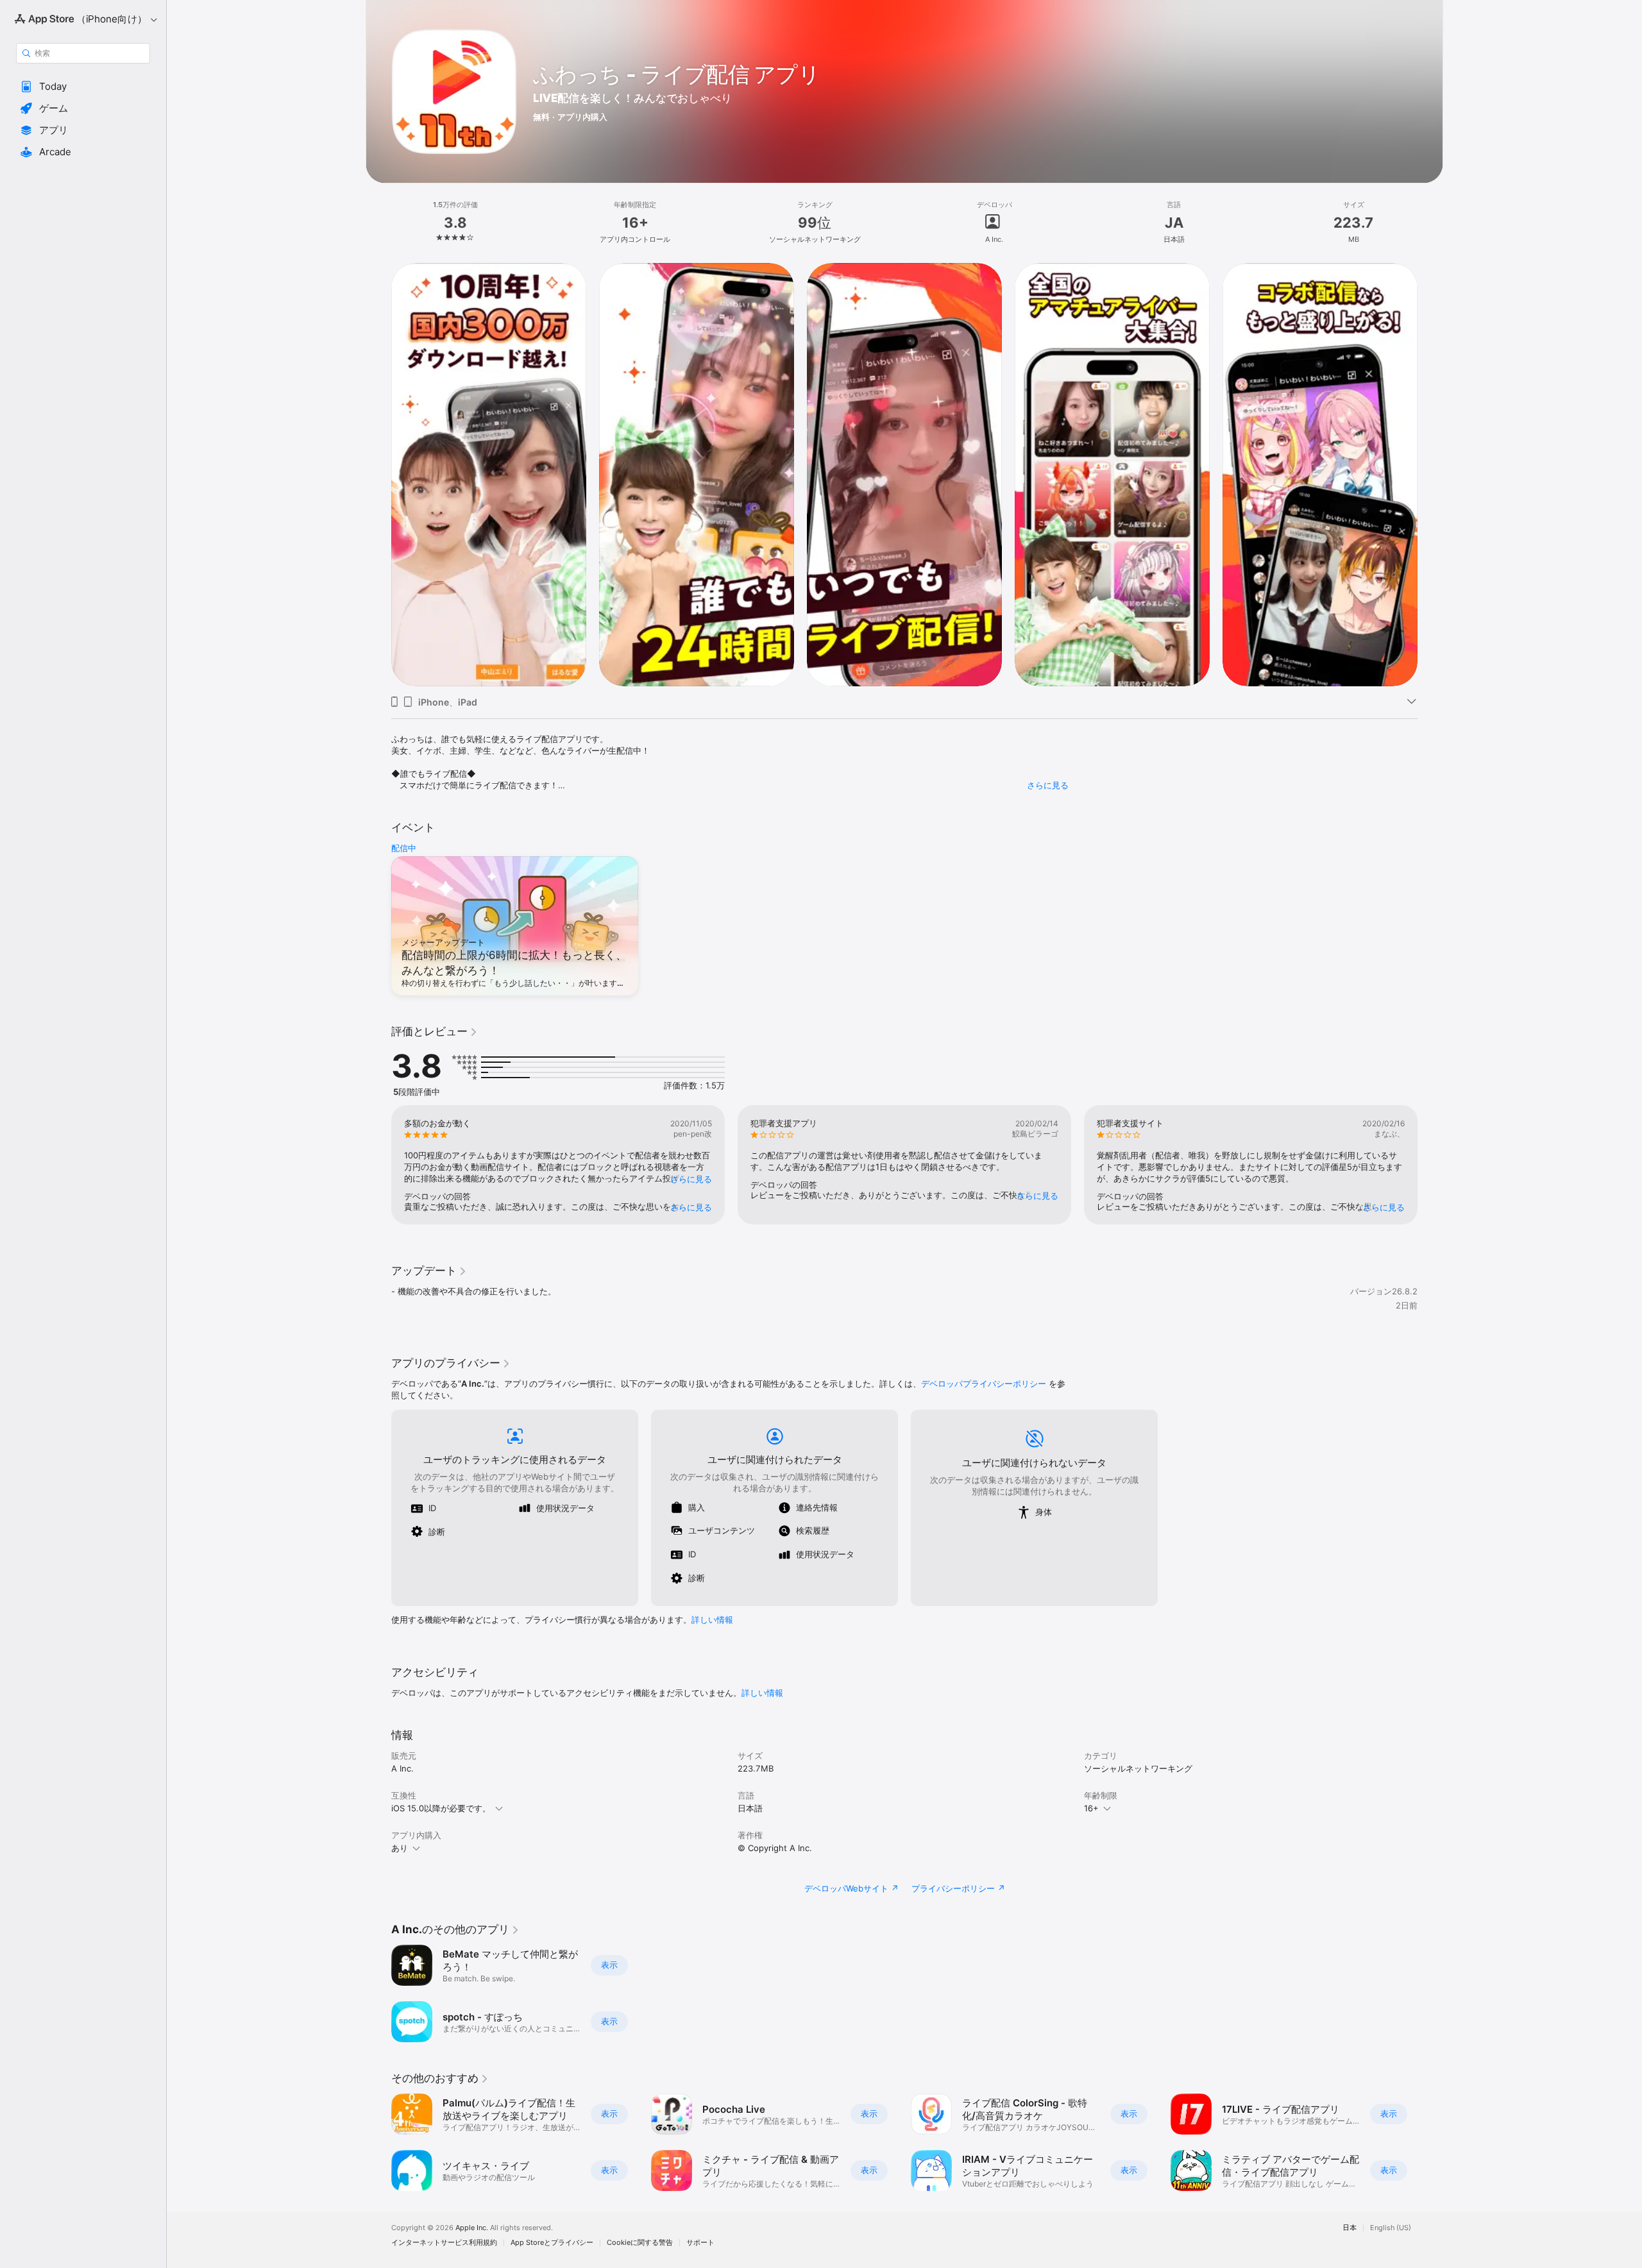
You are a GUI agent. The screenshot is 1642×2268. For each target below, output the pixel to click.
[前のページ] (378, 474)
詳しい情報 (712, 1620)
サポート (700, 2243)
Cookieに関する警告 (640, 2243)
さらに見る (1048, 785)
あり (400, 1848)
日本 (1350, 2228)
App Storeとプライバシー (552, 2243)
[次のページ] (1430, 474)
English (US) (1391, 2228)
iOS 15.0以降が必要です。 (441, 1808)
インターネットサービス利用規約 (444, 2243)
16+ (1091, 1808)
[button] (83, 87)
